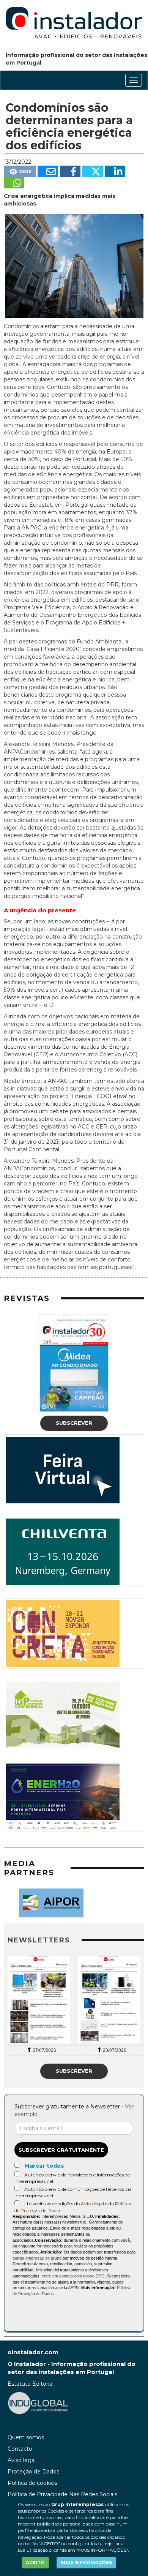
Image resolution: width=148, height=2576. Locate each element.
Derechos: (23, 2264)
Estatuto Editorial (31, 2384)
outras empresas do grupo (37, 2258)
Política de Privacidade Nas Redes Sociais (62, 2494)
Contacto (20, 2449)
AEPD (73, 2288)
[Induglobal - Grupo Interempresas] (38, 2403)
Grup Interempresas (77, 2504)
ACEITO (35, 2563)
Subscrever (74, 1423)
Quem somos (26, 2437)
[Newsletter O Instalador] (39, 1999)
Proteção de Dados (33, 2472)
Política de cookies (32, 2483)
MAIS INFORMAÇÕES (86, 2563)
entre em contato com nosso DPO (73, 2276)
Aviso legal (92, 2204)
